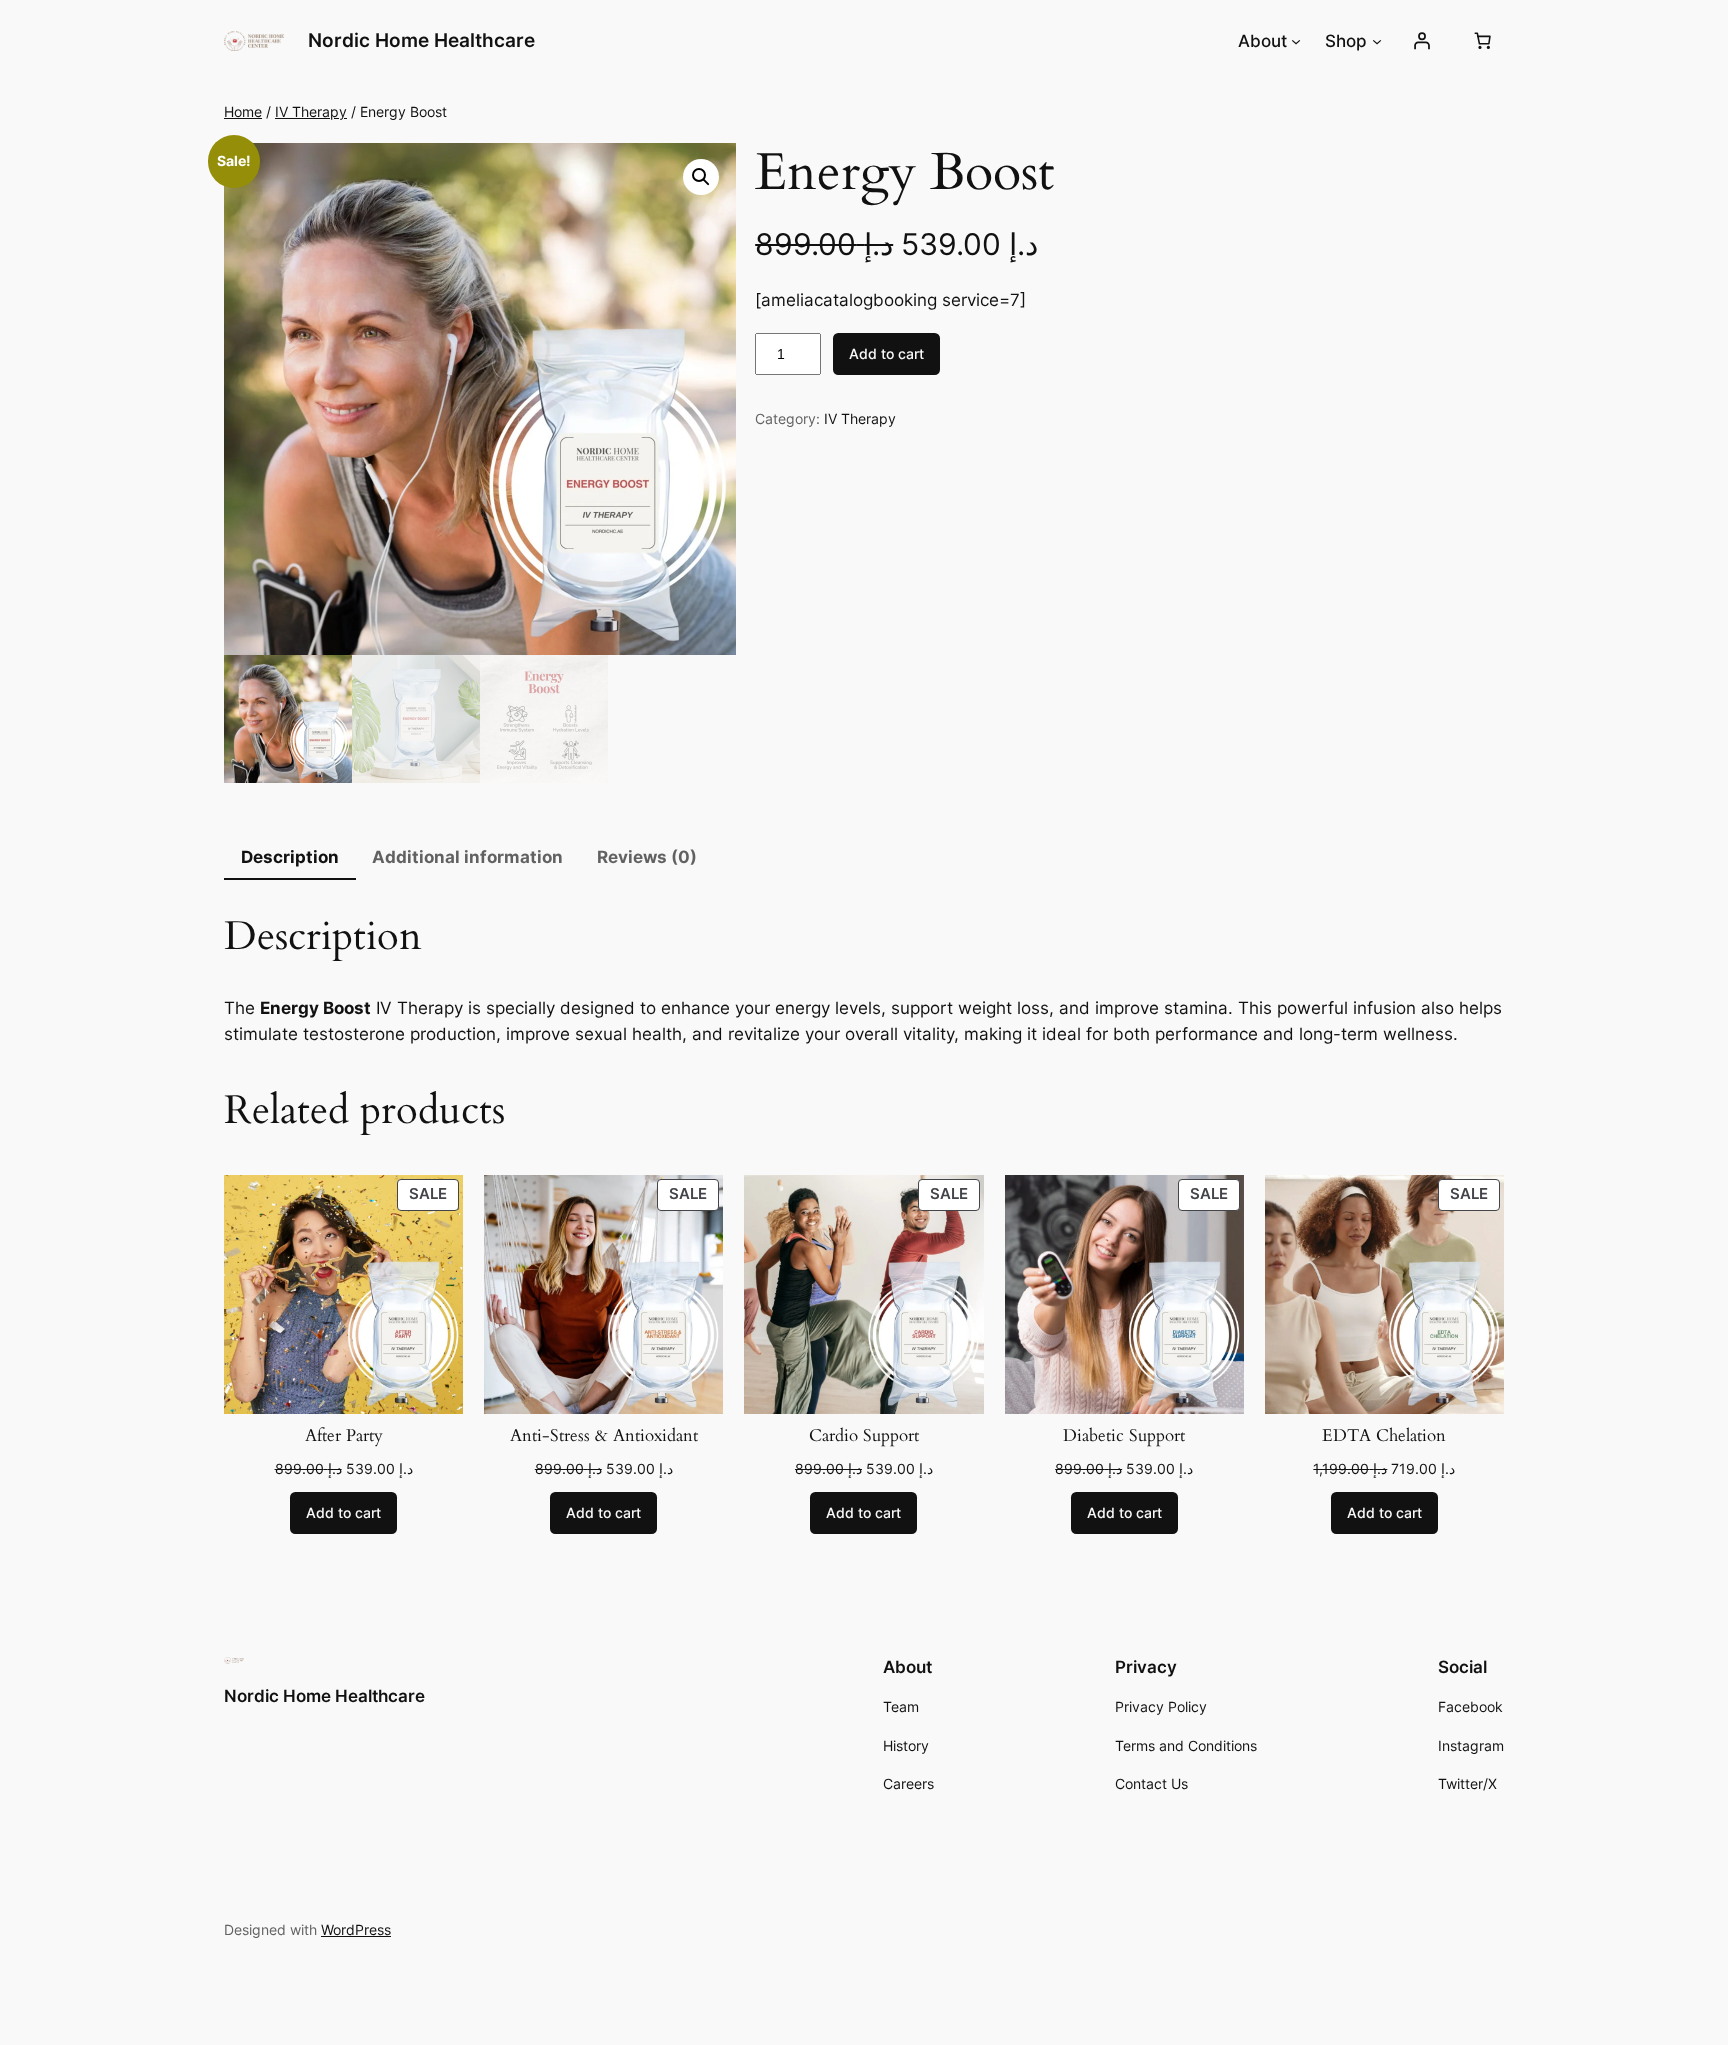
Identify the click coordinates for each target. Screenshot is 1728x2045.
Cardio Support (864, 1436)
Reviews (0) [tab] (647, 857)
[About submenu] (1296, 41)
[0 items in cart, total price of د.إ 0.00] (1483, 41)
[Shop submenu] (1377, 41)
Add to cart (886, 353)
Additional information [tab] (467, 857)
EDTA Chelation (1384, 1436)
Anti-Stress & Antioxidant (604, 1436)
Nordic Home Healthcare (421, 40)
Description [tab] (290, 857)
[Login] (1422, 41)
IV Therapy (311, 111)
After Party (344, 1436)
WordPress (356, 1929)
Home (243, 111)
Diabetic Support (1124, 1436)
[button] (701, 177)
